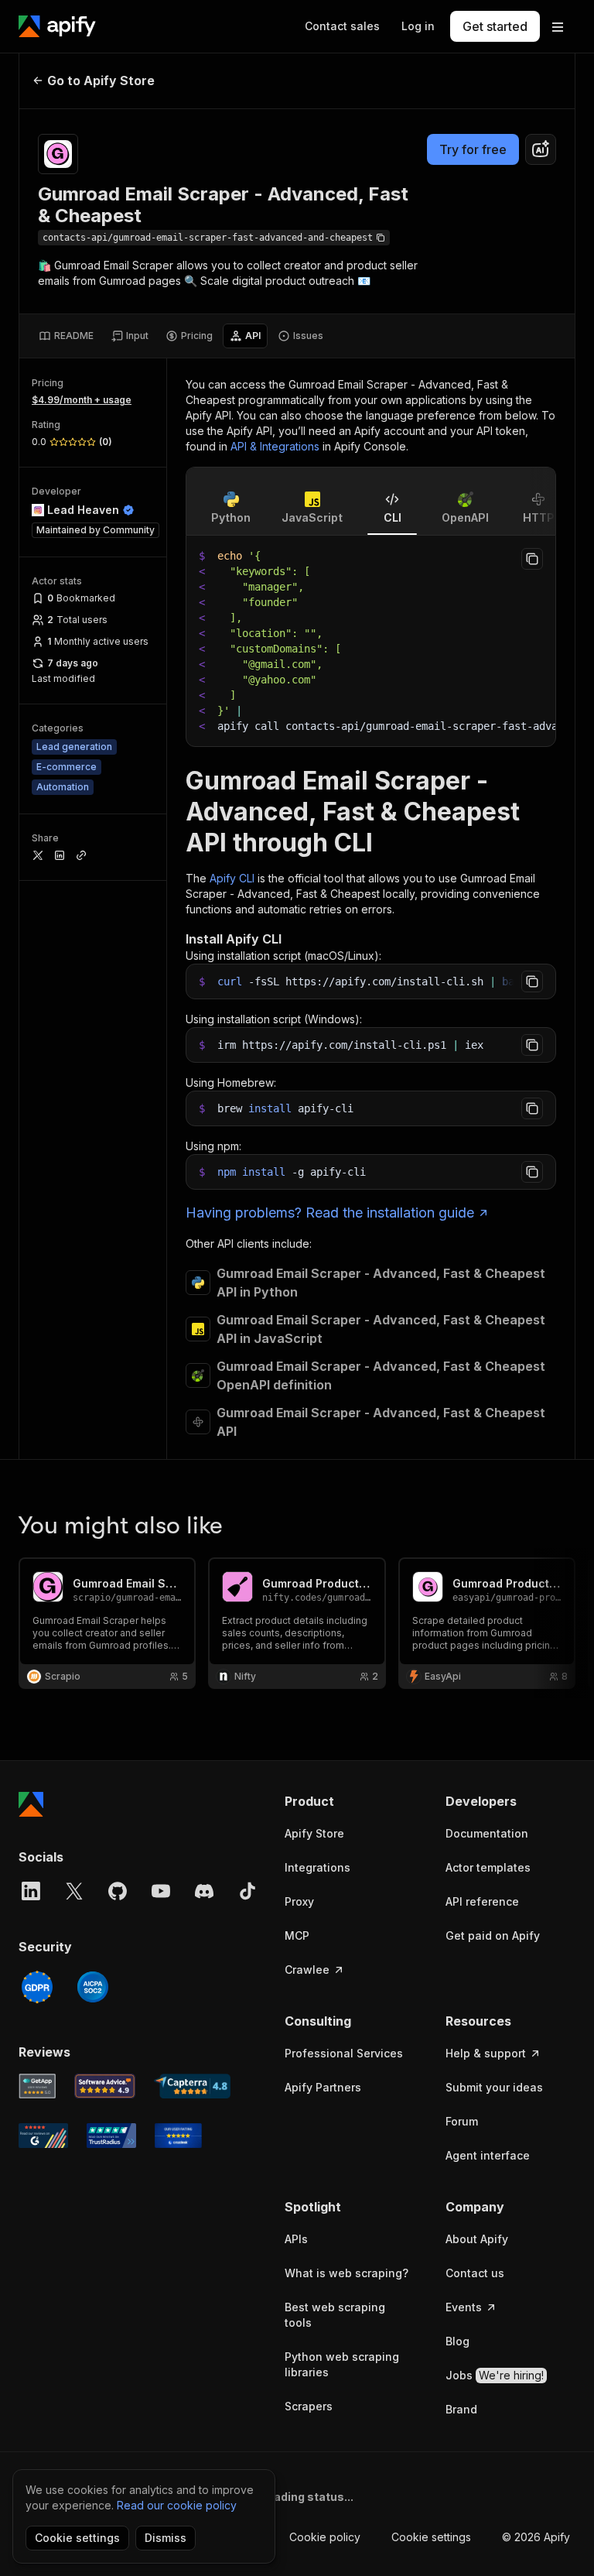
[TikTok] (247, 1891)
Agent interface (488, 2155)
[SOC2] (93, 1987)
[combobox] (541, 149)
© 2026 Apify (536, 2537)
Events (464, 2307)
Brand (461, 2409)
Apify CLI (232, 878)
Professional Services (344, 2053)
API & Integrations (275, 446)
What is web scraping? (346, 2273)
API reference (482, 1901)
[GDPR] (37, 1987)
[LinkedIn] (31, 1891)
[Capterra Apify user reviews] (192, 2086)
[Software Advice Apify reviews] (105, 2086)
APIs (296, 2239)
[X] (74, 1891)
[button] (350, 1801)
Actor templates (488, 1867)
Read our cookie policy (177, 2505)
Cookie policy (325, 2537)
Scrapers (309, 2406)
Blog (457, 2341)
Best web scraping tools (335, 2315)
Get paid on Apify (493, 1935)
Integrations (317, 1867)
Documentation (487, 1833)
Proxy (299, 1901)
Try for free (473, 149)
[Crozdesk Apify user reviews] (178, 2136)
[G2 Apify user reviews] (43, 2136)
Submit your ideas (494, 2087)
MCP (297, 1935)
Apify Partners (323, 2087)
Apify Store (314, 1833)
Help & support (486, 2053)
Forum (462, 2121)
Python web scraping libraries (342, 2364)
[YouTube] (161, 1891)
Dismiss (166, 2538)
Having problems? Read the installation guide (330, 1213)
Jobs (495, 2375)
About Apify (477, 2239)
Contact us (475, 2273)
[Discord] (204, 1891)
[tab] (66, 336)
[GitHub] (118, 1891)
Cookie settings (431, 2537)
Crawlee (307, 1970)
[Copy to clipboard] (532, 559)
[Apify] (57, 26)
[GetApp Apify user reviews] (37, 2086)
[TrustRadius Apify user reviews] (111, 2136)
